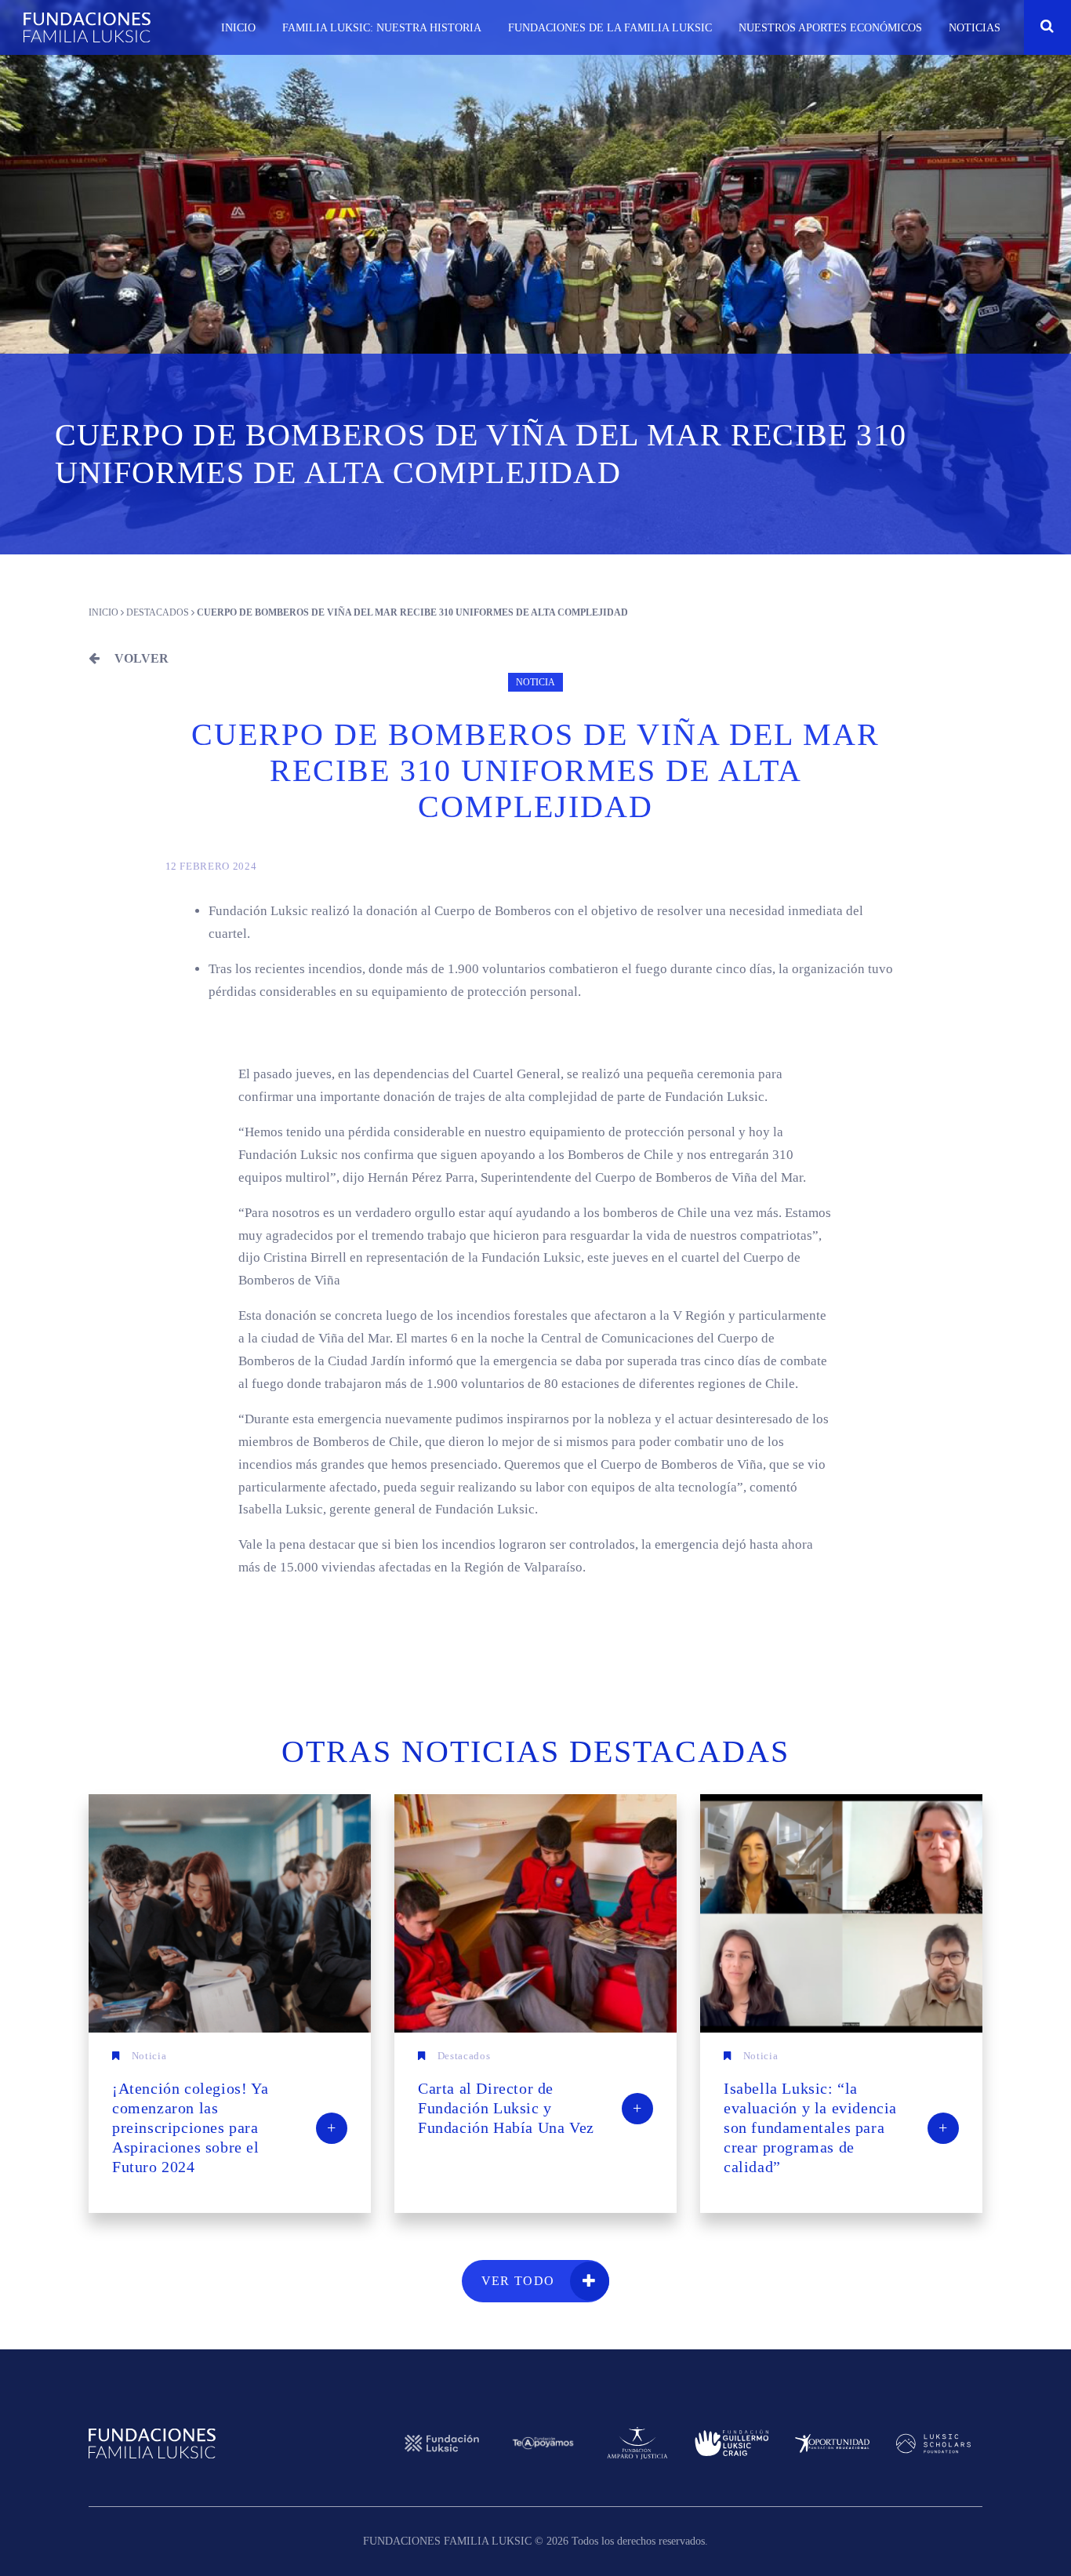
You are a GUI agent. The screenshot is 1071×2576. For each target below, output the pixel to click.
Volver (140, 658)
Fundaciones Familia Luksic (87, 27)
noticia (535, 682)
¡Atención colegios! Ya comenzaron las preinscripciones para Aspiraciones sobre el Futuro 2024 (224, 2127)
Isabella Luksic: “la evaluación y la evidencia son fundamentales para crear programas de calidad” (836, 2127)
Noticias (975, 28)
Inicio (238, 28)
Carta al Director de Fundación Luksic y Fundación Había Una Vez (530, 2108)
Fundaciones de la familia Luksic (610, 28)
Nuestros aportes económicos (830, 28)
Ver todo (518, 2281)
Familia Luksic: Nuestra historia (382, 28)
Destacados (158, 612)
